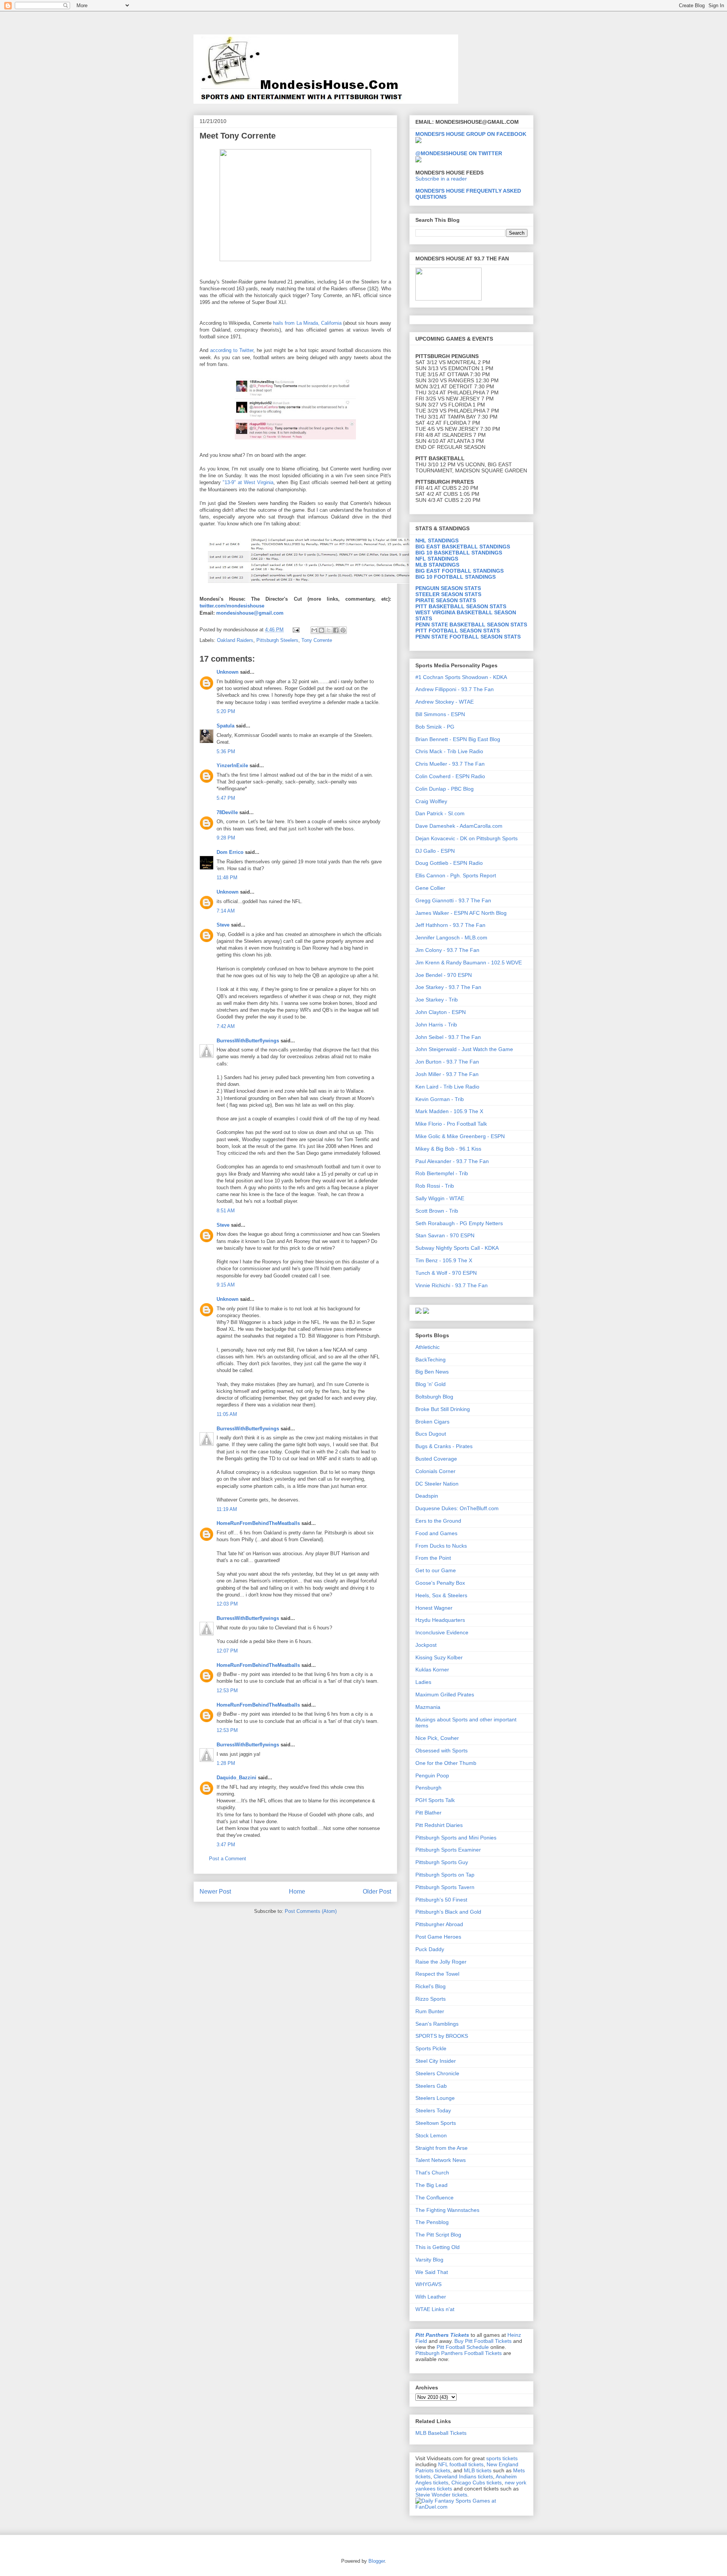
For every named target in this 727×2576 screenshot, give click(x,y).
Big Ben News (432, 1372)
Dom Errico (230, 852)
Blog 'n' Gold (431, 1384)
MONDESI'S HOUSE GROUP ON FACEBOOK (471, 134)
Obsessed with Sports (442, 1751)
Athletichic (427, 1347)
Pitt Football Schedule (463, 2347)
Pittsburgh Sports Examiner (448, 1850)
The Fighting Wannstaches (447, 2210)
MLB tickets (478, 2470)
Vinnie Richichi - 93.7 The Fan (452, 1285)
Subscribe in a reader (441, 179)
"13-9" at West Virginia (248, 482)
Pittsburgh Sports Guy (442, 1862)
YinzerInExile (232, 765)
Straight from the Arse (442, 2148)
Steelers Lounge (435, 2098)
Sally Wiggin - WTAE (440, 1198)
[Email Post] (296, 630)
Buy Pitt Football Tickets (483, 2341)
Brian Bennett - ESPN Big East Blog (458, 739)
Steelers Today (433, 2110)
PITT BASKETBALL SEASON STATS (461, 606)
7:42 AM (226, 1026)
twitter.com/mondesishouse (232, 606)
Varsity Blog (429, 2260)
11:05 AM (227, 1414)
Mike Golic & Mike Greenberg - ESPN (460, 1136)
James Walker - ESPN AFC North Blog (461, 913)
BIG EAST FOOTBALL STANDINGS (459, 571)
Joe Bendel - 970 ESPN (444, 975)
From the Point (433, 1558)
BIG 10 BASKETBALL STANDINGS (459, 553)
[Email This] (314, 630)
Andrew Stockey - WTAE (445, 702)
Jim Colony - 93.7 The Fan (447, 950)
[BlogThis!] (321, 630)
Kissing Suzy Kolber (439, 1657)
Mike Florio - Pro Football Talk (451, 1124)
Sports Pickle (431, 2048)
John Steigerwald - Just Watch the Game (464, 1049)
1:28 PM (226, 1763)
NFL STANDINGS (437, 559)
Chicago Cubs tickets (477, 2483)
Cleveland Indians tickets (463, 2476)
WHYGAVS (428, 2284)
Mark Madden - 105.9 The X (449, 1111)
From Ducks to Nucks (441, 1546)
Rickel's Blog (431, 1986)
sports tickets (502, 2458)
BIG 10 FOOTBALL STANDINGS (456, 577)
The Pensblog (432, 2222)
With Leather (431, 2297)
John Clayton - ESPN (441, 1012)
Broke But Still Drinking (443, 1409)
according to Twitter (232, 350)
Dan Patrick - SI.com (440, 813)
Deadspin (427, 1496)
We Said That (432, 2272)
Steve (223, 925)
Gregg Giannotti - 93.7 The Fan (453, 900)
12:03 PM (227, 1604)
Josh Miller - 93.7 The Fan (447, 1074)
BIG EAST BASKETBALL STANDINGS (463, 547)
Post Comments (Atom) (311, 1911)
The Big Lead (431, 2185)
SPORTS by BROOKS (442, 2036)
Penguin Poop (432, 1775)
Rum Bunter (430, 2011)
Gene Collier (430, 888)
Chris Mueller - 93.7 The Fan (450, 764)
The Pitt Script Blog (438, 2235)
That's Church (432, 2173)
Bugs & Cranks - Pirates (444, 1446)
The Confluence (434, 2198)
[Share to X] (329, 630)
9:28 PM (226, 838)
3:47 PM (226, 1845)
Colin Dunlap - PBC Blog (445, 789)
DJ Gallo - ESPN (435, 851)
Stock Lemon (431, 2135)
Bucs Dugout (431, 1434)
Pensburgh (428, 1788)
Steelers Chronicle (437, 2073)
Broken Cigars (432, 1422)
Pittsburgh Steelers (277, 640)
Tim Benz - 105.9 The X (444, 1260)
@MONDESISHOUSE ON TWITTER (459, 153)
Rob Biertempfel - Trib (442, 1173)
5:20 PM (226, 711)
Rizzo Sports (431, 1999)
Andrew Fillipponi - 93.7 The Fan (455, 689)
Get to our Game (436, 1570)
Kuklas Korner (432, 1670)
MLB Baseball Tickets (441, 2433)
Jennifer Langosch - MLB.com (451, 938)
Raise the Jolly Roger (441, 1962)
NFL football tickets (461, 2464)
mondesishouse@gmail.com (249, 613)
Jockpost (426, 1645)
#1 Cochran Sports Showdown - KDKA (461, 677)
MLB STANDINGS (437, 565)
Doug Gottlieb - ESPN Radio (449, 863)
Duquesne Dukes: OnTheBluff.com (457, 1508)
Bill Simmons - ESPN (440, 714)
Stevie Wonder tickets (441, 2495)
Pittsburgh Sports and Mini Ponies (456, 1838)
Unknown (228, 672)
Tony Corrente (317, 640)
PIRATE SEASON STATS (446, 600)
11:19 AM (227, 1509)
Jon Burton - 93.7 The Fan (447, 1062)
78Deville (227, 812)
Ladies (423, 1682)
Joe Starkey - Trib (437, 1000)
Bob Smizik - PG (435, 727)
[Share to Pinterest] (343, 630)
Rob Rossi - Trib (435, 1186)
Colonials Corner (435, 1471)
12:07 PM (227, 1651)
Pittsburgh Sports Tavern (445, 1887)
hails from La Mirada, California (307, 323)
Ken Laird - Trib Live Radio (447, 1087)
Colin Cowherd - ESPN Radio (450, 776)
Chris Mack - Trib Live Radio (449, 751)
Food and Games (436, 1533)
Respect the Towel (437, 1974)
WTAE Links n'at (435, 2309)
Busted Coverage (436, 1459)
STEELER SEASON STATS (448, 594)
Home (297, 1892)
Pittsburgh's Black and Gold (448, 1912)
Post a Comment (228, 1859)
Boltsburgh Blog (434, 1397)
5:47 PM (226, 798)
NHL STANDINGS (437, 540)
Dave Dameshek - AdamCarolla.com (459, 826)
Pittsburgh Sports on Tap (445, 1875)
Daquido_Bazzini (236, 1778)
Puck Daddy (430, 1949)
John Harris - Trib (436, 1025)
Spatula (225, 726)
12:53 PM (227, 1691)
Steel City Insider (436, 2061)
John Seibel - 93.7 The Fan (448, 1037)
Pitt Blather (428, 1813)
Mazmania (428, 1707)
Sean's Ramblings (437, 2024)
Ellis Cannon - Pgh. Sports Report (456, 875)
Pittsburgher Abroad (439, 1924)
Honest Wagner (434, 1608)
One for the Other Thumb (446, 1763)
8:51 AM (226, 1211)
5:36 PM (226, 751)
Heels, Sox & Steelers (441, 1595)
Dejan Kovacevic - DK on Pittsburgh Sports (466, 838)
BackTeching (431, 1360)
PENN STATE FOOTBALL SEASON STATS (468, 637)
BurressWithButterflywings (248, 1041)
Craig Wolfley (431, 801)
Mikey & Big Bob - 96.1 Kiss (448, 1149)
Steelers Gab (431, 2086)
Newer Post (215, 1892)
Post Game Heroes (438, 1937)
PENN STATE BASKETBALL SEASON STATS (471, 625)
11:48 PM (227, 878)
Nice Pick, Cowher (437, 1738)
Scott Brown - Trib (437, 1211)
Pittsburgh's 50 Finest (441, 1900)
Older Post (377, 1892)
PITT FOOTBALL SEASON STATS (458, 631)
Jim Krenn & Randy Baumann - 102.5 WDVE (469, 962)
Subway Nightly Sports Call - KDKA (457, 1248)
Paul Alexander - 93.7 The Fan (452, 1161)
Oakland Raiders (235, 640)
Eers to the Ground (438, 1521)
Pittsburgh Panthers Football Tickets (459, 2353)
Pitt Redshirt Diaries (439, 1825)
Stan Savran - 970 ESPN (445, 1235)
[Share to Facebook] (336, 630)
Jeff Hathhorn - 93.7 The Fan (450, 925)
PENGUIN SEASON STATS (448, 588)
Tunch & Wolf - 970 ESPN (446, 1273)
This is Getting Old (438, 2247)
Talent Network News (441, 2160)
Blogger (377, 2561)
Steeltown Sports (436, 2123)
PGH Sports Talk (435, 1800)
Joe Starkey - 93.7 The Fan (448, 987)
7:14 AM (226, 911)
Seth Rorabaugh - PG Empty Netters (459, 1223)
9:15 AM (226, 1285)
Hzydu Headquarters (440, 1620)
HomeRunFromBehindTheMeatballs (258, 1523)
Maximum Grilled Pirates (445, 1694)
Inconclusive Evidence (442, 1632)
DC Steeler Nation (437, 1484)
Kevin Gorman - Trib (440, 1099)
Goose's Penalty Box (440, 1583)
